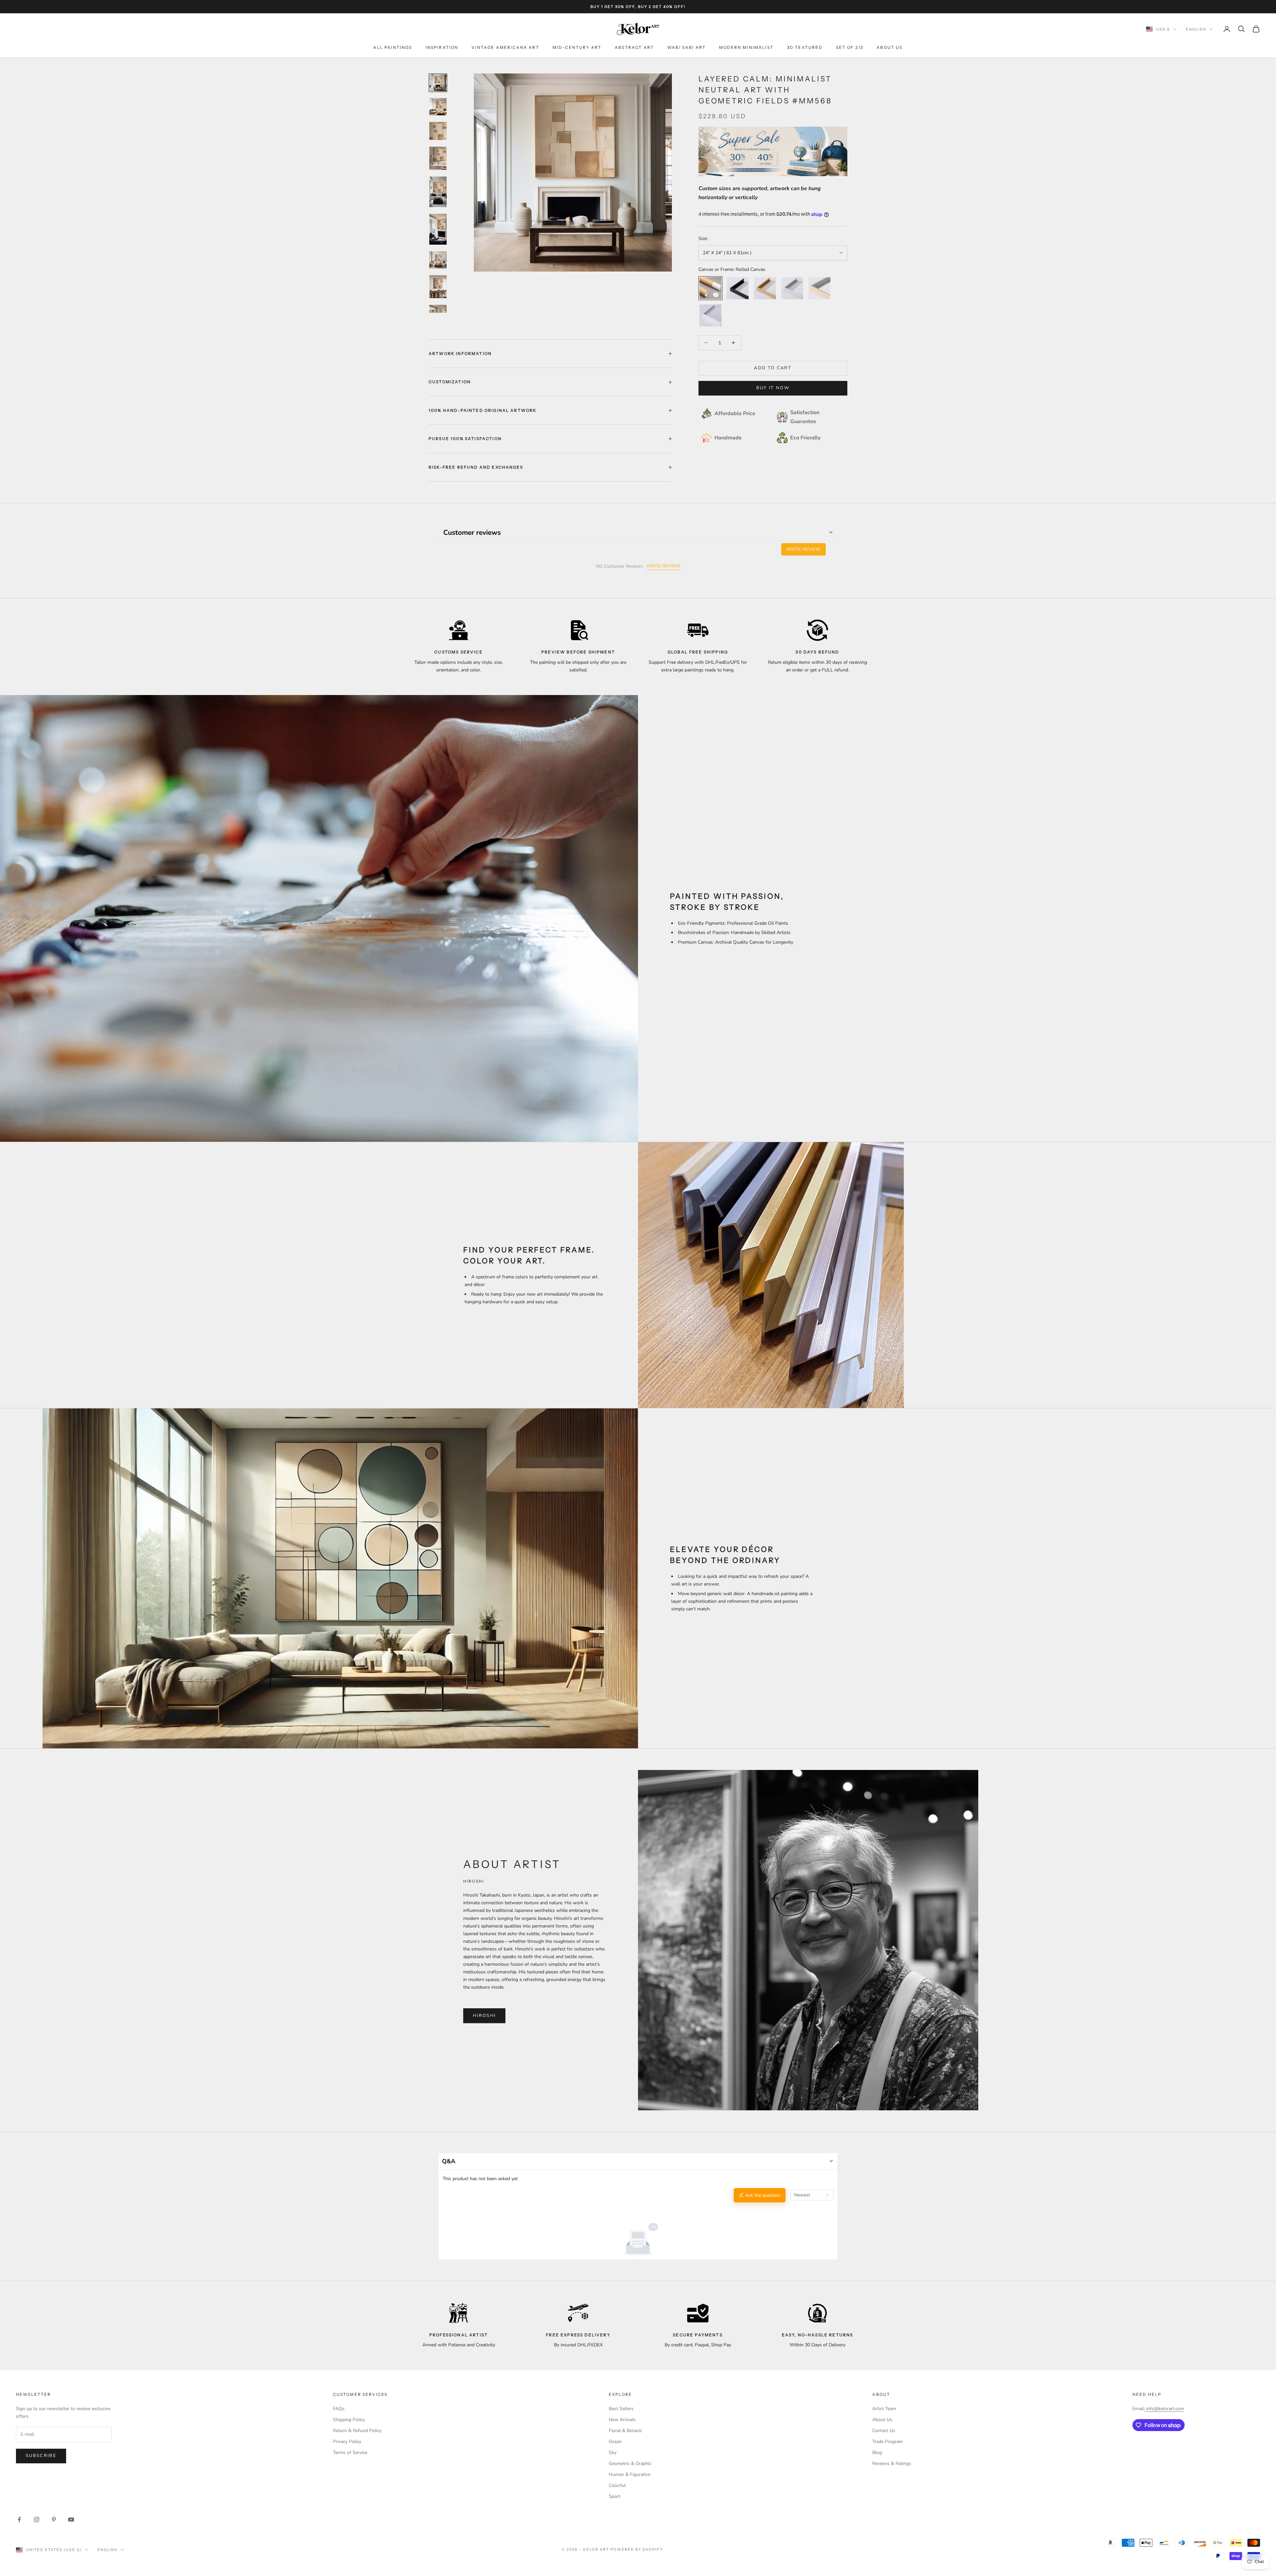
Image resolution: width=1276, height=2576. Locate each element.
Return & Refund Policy (357, 2431)
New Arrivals (622, 2420)
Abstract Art (634, 48)
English (1196, 29)
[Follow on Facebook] (19, 2519)
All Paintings (393, 48)
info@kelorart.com (1165, 2409)
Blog (877, 2453)
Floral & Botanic (625, 2431)
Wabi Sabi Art (687, 48)
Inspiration (442, 48)
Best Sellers (621, 2409)
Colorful (617, 2485)
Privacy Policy (347, 2442)
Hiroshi (484, 2016)
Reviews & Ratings (892, 2463)
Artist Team (884, 2409)
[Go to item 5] (438, 192)
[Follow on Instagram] (37, 2519)
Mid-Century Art (577, 48)
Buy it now (773, 388)
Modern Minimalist (746, 48)
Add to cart (773, 368)
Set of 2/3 (850, 48)
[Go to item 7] (438, 260)
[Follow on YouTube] (71, 2519)
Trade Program (888, 2442)
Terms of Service (350, 2453)
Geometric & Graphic (630, 2463)
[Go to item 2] (438, 107)
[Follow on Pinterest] (54, 2519)
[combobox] (812, 2195)
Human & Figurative (630, 2474)
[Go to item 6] (438, 229)
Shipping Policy (349, 2420)
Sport (615, 2496)
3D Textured (805, 48)
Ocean (615, 2442)
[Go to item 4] (438, 158)
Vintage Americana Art (505, 48)
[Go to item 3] (438, 131)
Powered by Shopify (637, 2549)
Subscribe (41, 2456)
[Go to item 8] (438, 287)
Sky (613, 2453)
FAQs (339, 2409)
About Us (890, 48)
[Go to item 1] (438, 83)
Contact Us (884, 2431)
